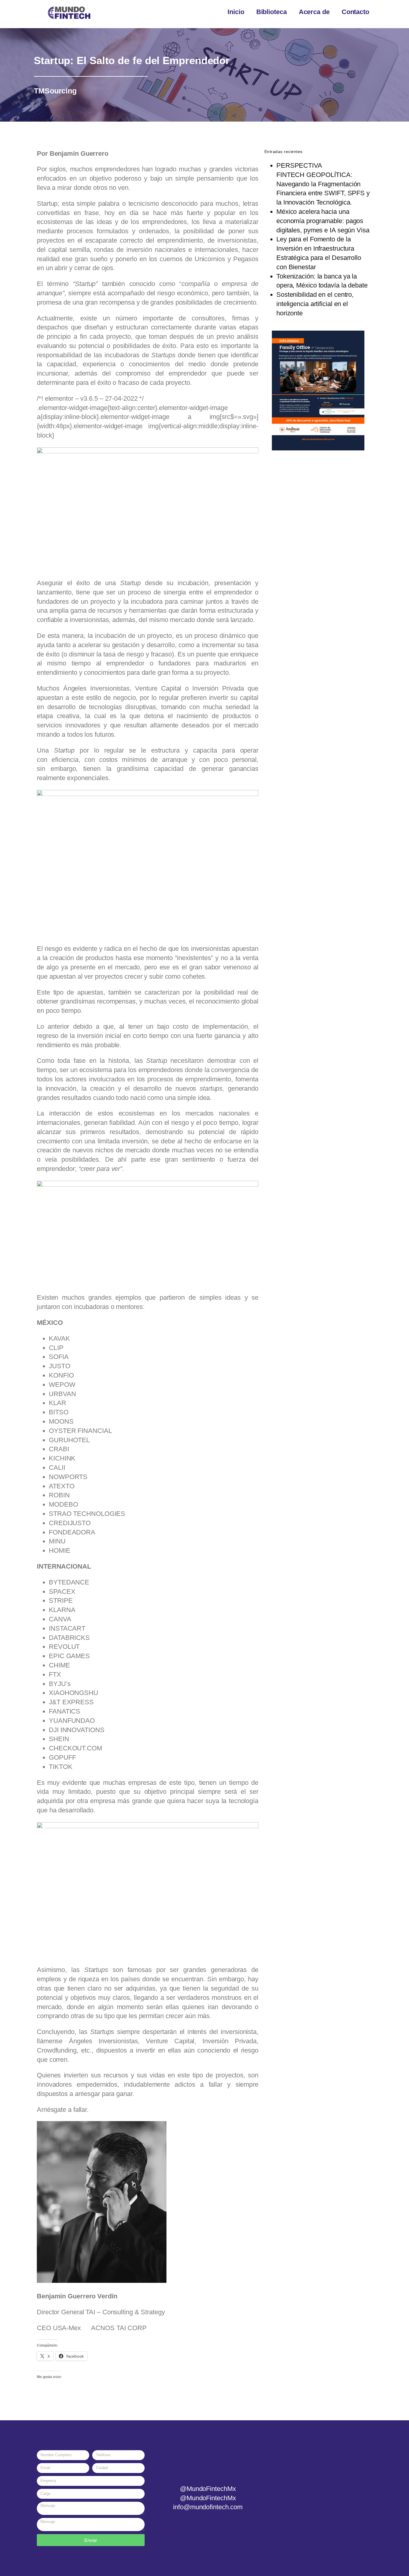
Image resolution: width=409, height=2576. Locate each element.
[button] (270, 390)
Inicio (236, 12)
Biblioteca (272, 12)
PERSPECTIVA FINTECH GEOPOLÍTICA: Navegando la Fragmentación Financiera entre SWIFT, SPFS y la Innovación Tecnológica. (323, 184)
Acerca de (314, 12)
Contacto (355, 12)
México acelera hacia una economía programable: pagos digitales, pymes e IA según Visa (323, 221)
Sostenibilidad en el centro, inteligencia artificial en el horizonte (315, 304)
